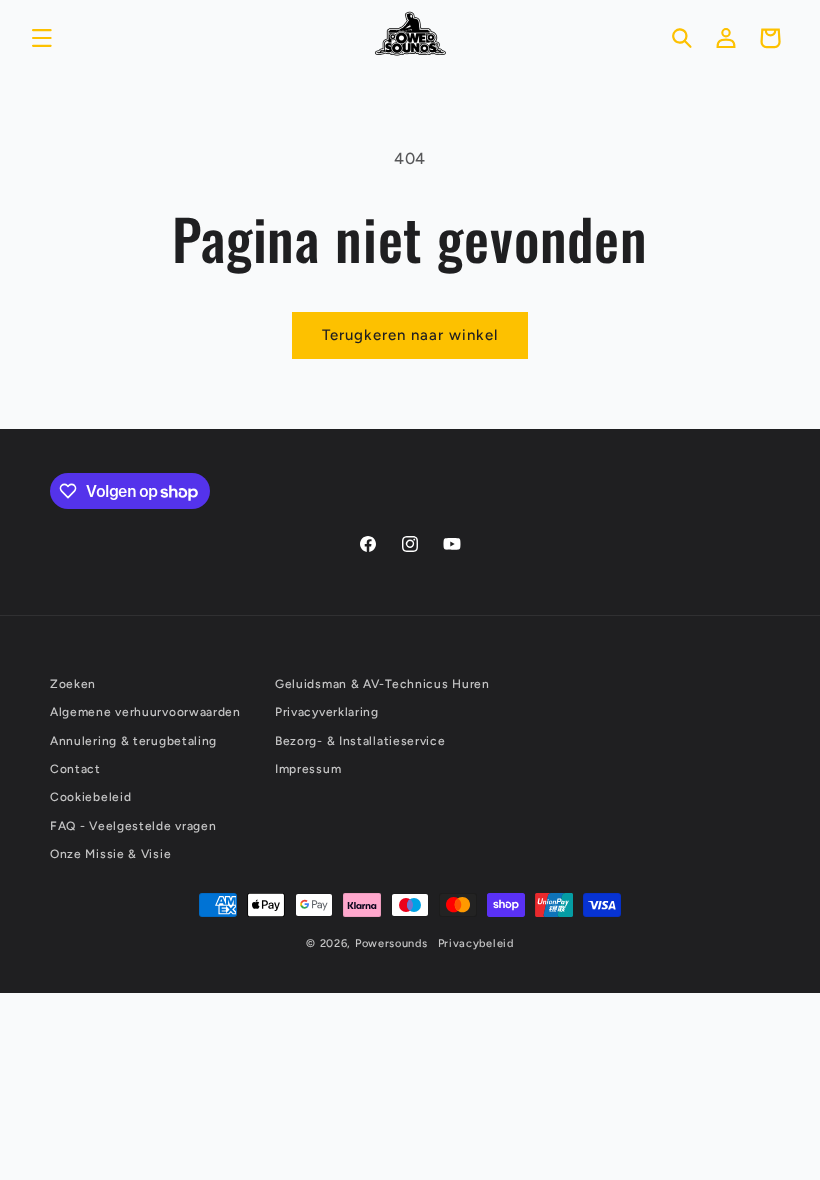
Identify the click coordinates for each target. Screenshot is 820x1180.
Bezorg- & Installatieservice (360, 741)
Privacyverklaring (327, 712)
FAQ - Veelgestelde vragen (133, 826)
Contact (75, 769)
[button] (42, 38)
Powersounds (391, 943)
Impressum (308, 769)
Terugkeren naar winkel (410, 335)
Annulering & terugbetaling (133, 741)
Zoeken (73, 684)
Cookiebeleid (90, 797)
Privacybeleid (476, 943)
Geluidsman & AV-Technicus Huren (382, 684)
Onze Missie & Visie (110, 854)
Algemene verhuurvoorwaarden (145, 712)
